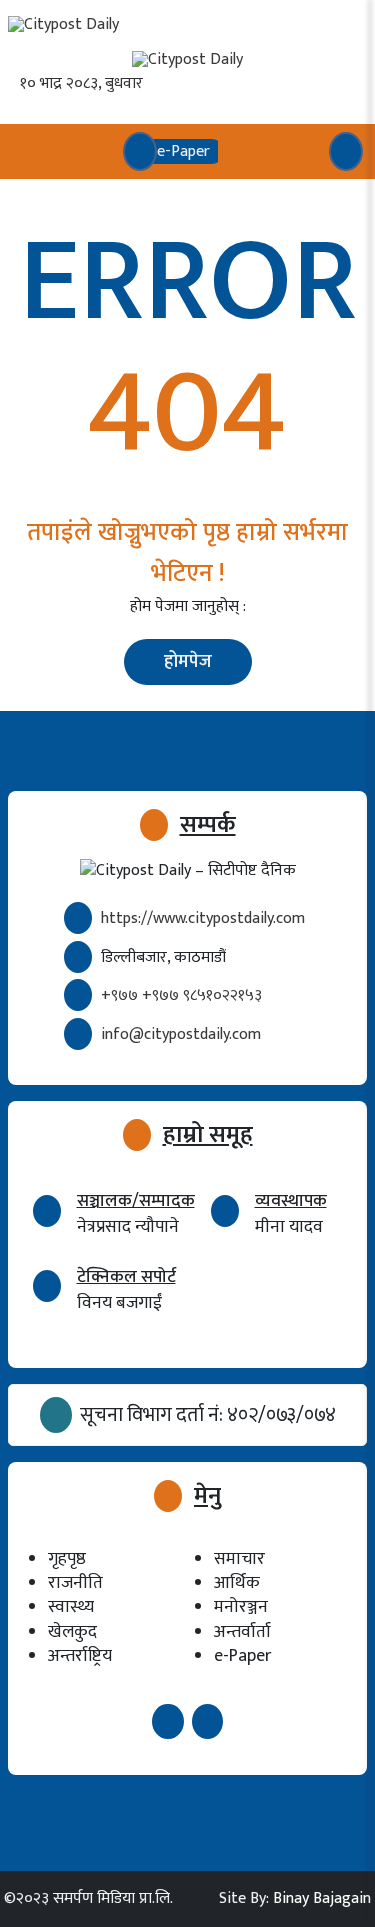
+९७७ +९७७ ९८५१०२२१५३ (181, 995)
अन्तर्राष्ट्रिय (80, 1655)
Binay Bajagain (322, 1898)
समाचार (239, 1558)
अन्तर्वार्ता (242, 1631)
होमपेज (188, 662)
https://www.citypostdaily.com (203, 918)
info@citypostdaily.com (181, 1034)
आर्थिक (237, 1582)
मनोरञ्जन (241, 1606)
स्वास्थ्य (71, 1606)
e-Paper (242, 1655)
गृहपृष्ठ (67, 1558)
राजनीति (75, 1582)
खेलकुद (72, 1631)
